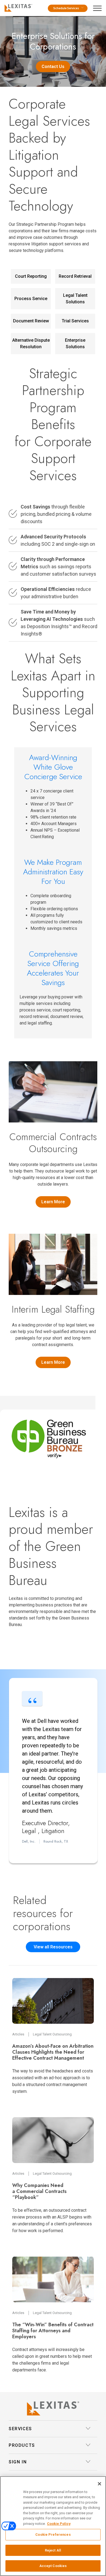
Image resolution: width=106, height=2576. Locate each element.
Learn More (53, 1202)
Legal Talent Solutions (75, 299)
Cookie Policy (59, 2524)
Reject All (53, 2550)
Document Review (31, 321)
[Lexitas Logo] (53, 2408)
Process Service (31, 299)
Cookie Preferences (53, 2535)
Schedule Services (66, 8)
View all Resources (53, 1947)
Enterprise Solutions (75, 343)
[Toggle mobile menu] (99, 7)
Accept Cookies (53, 2566)
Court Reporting (31, 276)
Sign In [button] (18, 2462)
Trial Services (75, 321)
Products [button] (22, 2445)
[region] (53, 2526)
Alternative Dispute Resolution (31, 343)
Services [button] (20, 2429)
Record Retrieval (75, 276)
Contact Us (53, 67)
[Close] (99, 2484)
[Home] (17, 7)
